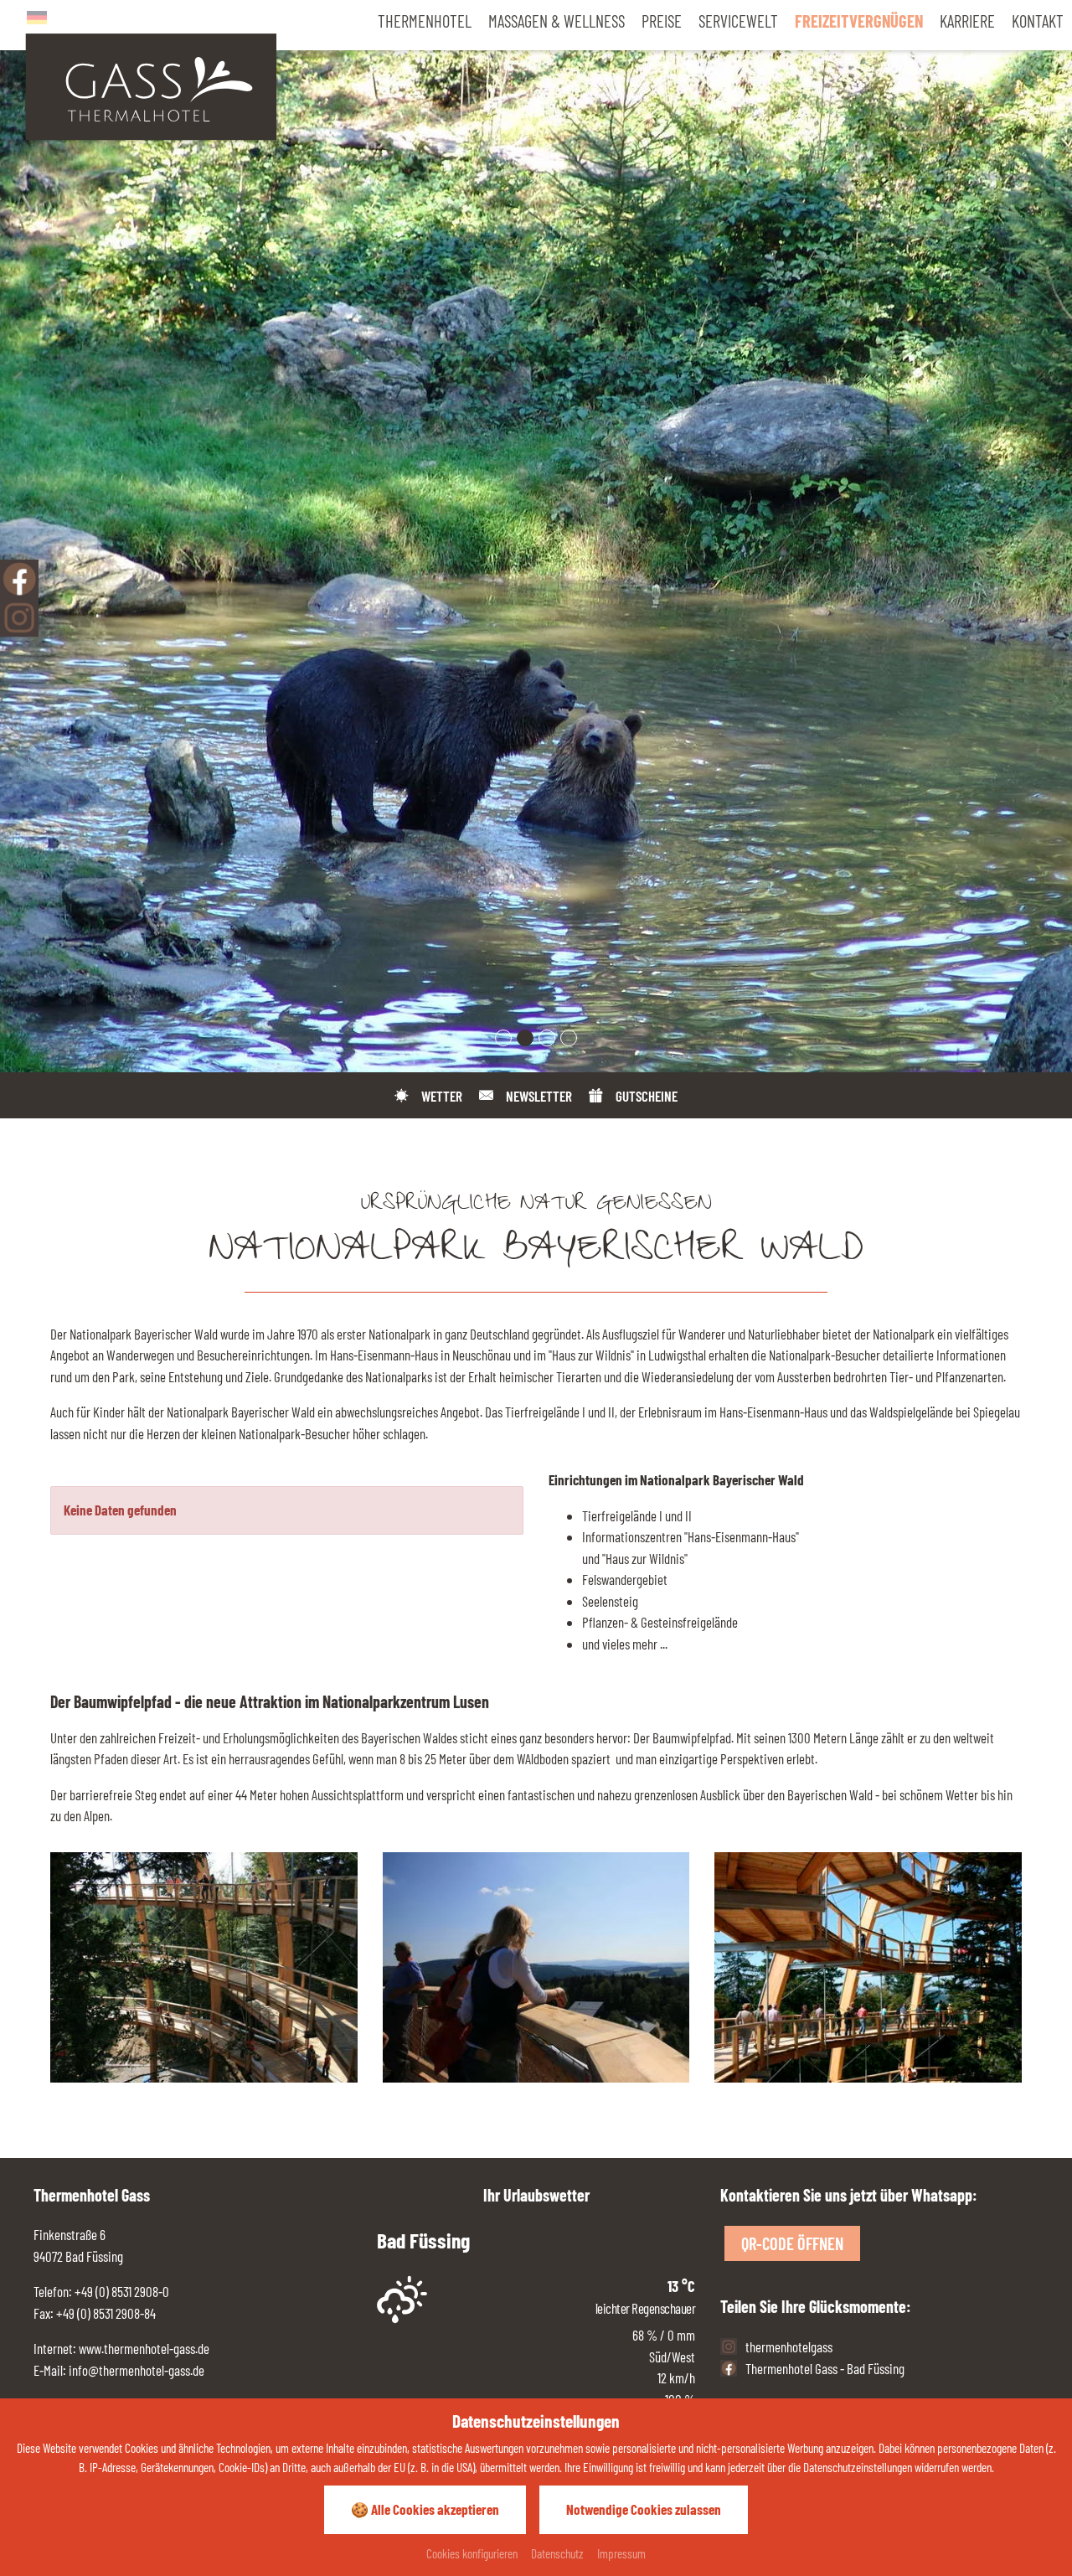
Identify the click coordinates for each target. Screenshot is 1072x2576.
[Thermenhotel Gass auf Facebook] (19, 579)
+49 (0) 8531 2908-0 (122, 2291)
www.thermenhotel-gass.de (143, 2348)
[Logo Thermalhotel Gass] (151, 85)
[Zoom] (536, 536)
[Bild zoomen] (204, 1967)
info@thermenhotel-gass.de (137, 2370)
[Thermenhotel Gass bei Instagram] (19, 617)
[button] (503, 1038)
